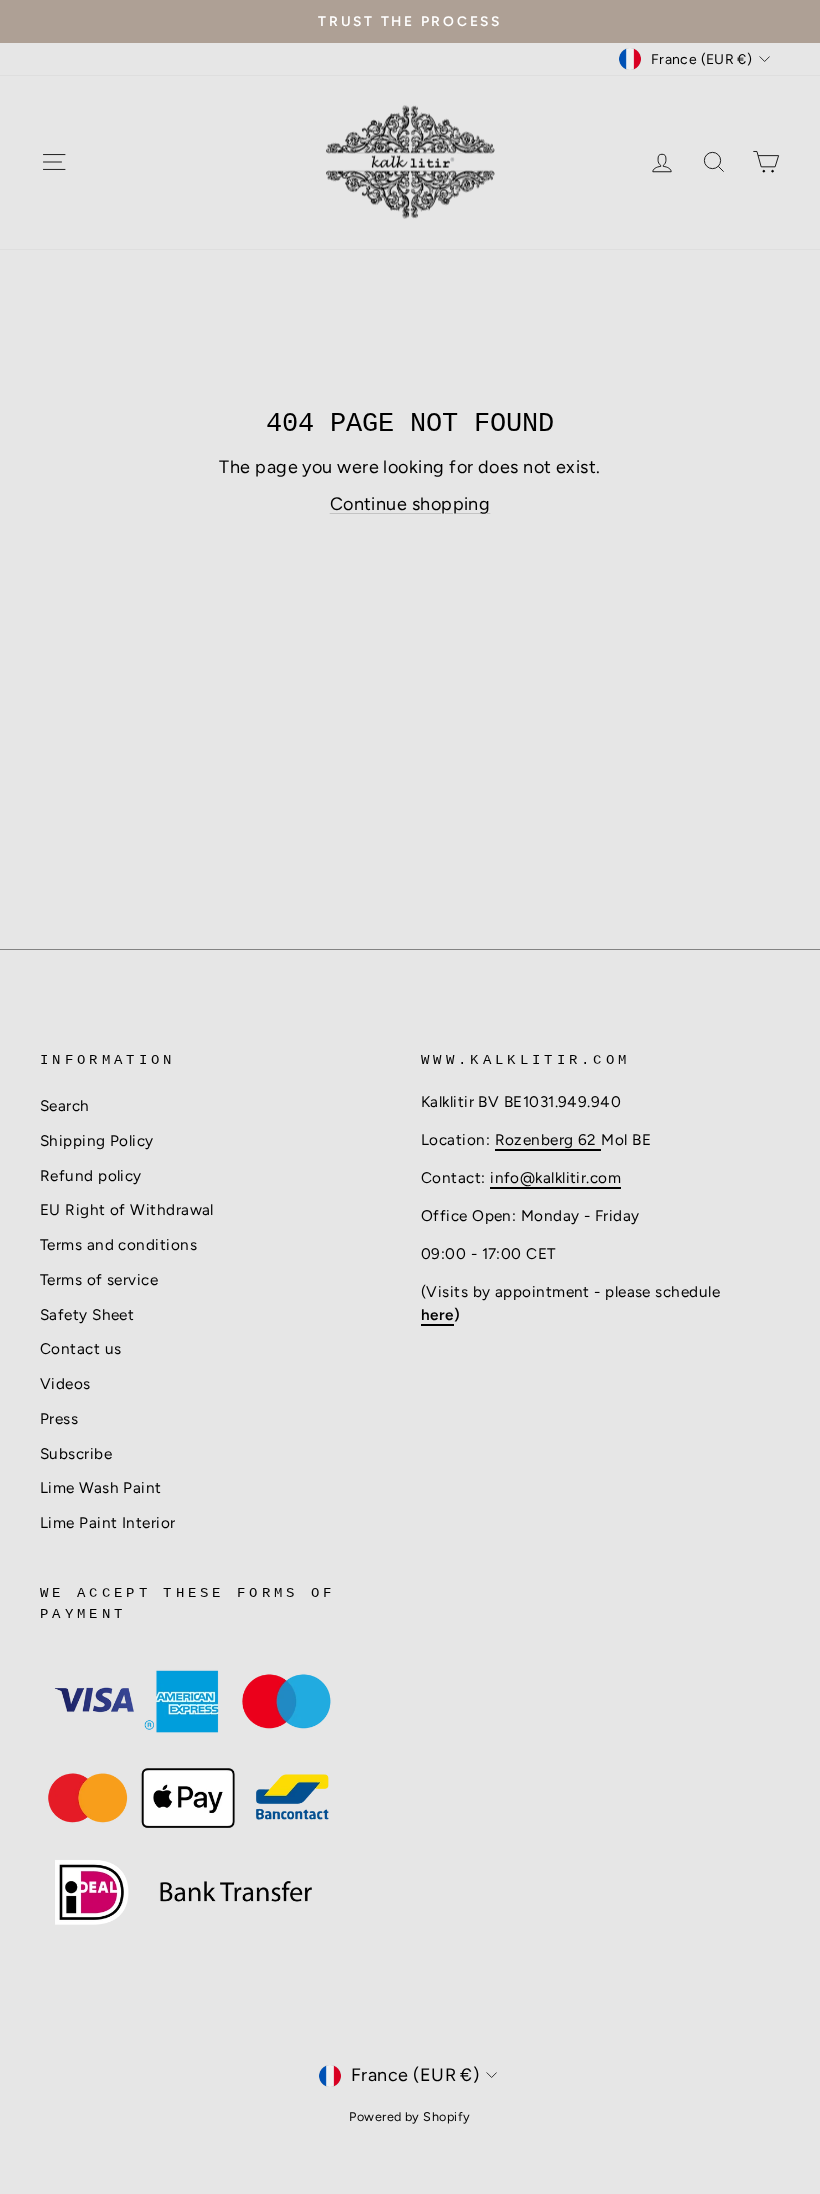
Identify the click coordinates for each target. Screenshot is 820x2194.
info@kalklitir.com (555, 1177)
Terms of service (99, 1279)
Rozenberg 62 (548, 1139)
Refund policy (91, 1175)
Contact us (81, 1348)
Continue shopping (410, 504)
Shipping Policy (97, 1140)
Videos (65, 1383)
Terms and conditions (118, 1244)
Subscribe (76, 1453)
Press (59, 1418)
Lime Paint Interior (108, 1522)
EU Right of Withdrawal (127, 1209)
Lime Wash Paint (101, 1487)
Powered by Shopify (409, 2116)
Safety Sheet (87, 1314)
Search (65, 1105)
